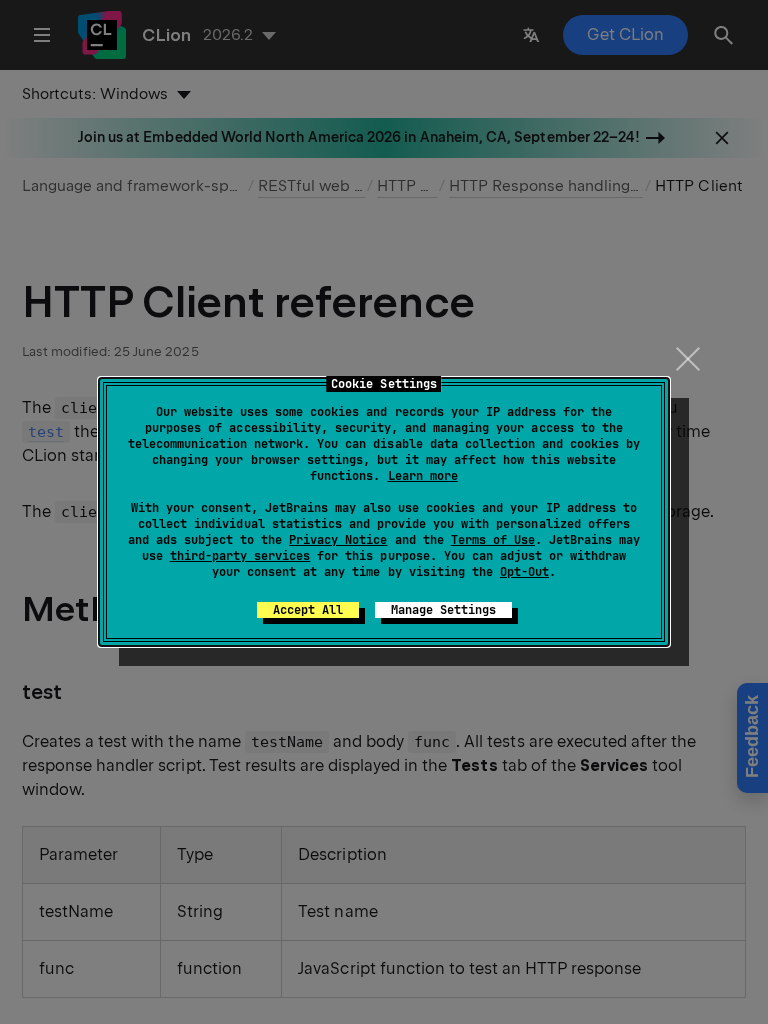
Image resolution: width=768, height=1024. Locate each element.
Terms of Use (493, 540)
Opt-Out (524, 572)
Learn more (423, 476)
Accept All (308, 610)
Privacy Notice (338, 540)
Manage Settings (443, 610)
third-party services (240, 556)
